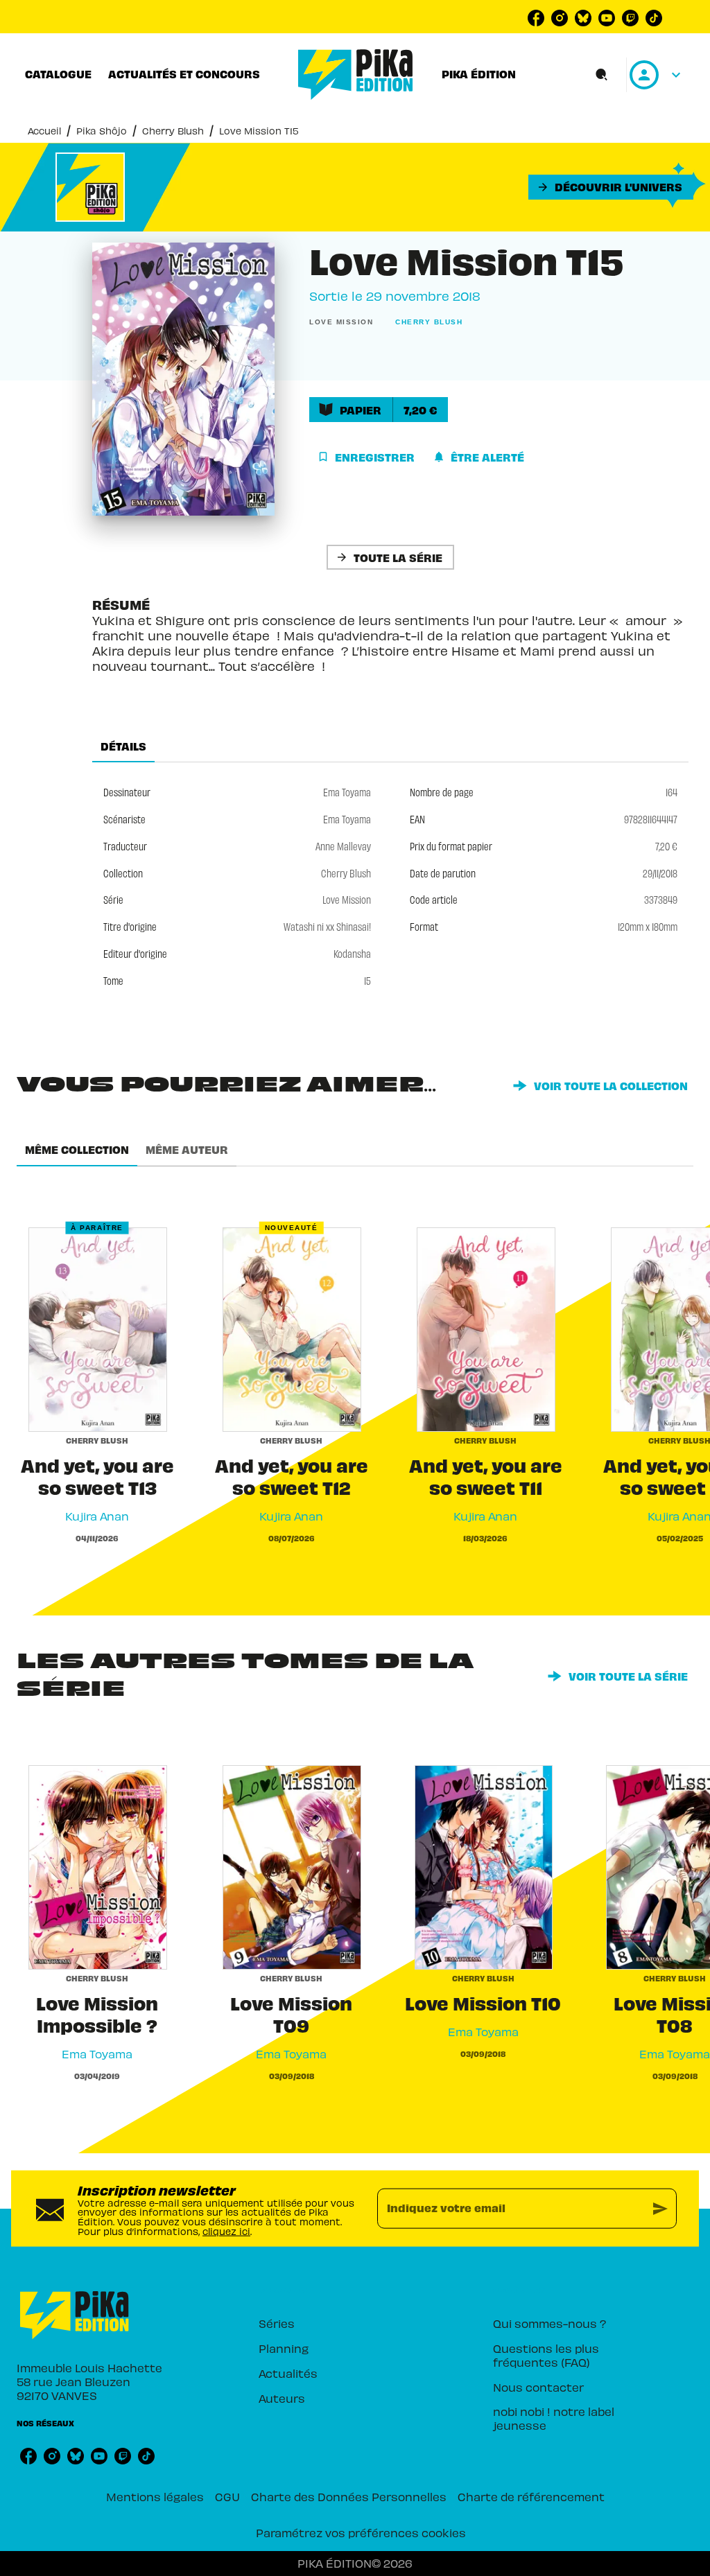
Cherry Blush (173, 131)
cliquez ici (226, 2231)
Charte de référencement (531, 2496)
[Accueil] (356, 75)
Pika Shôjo (102, 131)
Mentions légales (155, 2496)
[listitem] (536, 18)
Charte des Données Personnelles (349, 2496)
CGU (227, 2496)
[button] (611, 187)
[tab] (58, 74)
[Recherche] (602, 75)
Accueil (44, 131)
